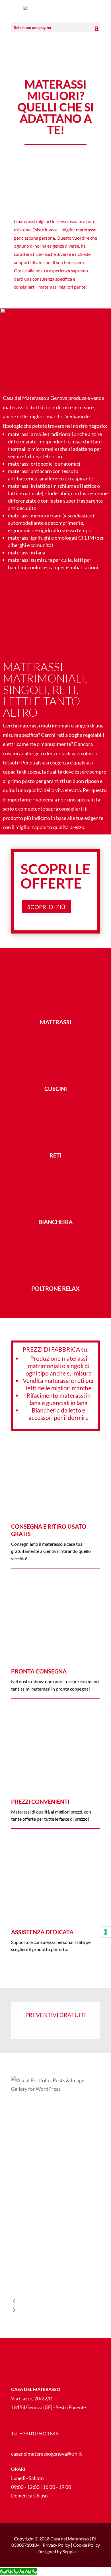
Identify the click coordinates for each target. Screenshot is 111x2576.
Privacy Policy (56, 2545)
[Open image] (55, 2129)
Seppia (69, 2551)
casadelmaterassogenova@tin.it (47, 2454)
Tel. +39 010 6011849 (35, 2433)
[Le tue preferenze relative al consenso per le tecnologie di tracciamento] (106, 1932)
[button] (55, 2302)
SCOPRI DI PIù (46, 907)
